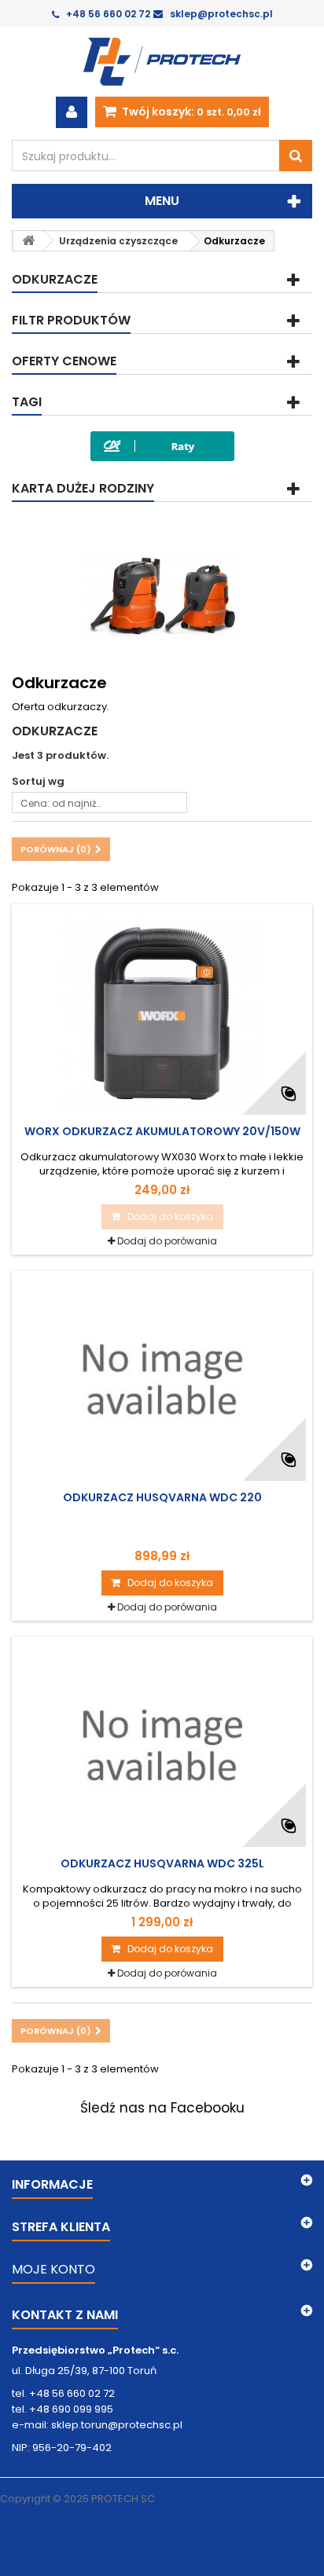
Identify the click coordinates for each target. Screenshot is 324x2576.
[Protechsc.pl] (162, 62)
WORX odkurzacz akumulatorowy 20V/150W (162, 1131)
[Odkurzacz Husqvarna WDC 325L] (162, 1745)
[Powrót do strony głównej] (28, 241)
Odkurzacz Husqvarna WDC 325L (162, 1863)
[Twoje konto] (72, 112)
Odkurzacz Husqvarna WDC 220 (162, 1497)
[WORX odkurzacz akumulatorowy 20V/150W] (162, 1013)
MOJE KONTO (53, 2269)
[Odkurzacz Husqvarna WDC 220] (162, 1379)
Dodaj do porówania (167, 1241)
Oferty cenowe (64, 361)
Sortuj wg (38, 781)
